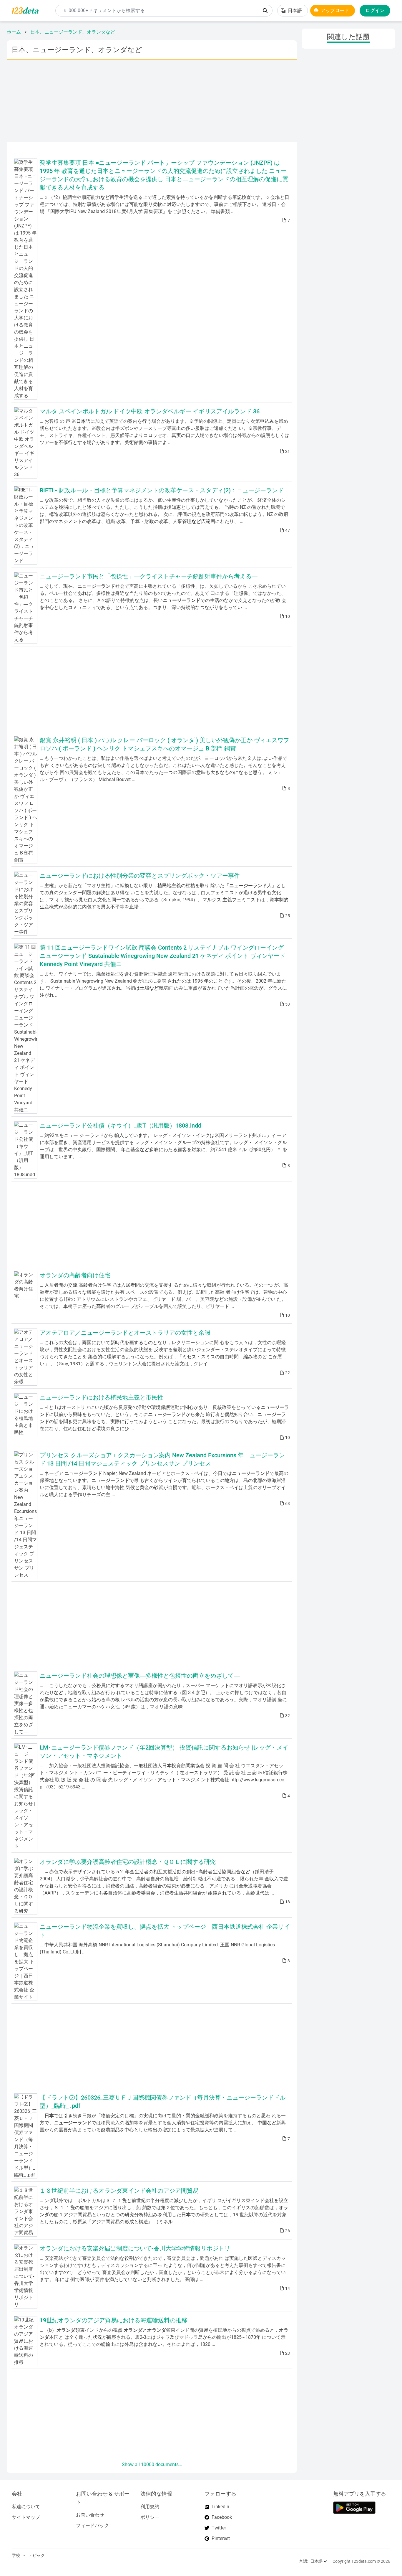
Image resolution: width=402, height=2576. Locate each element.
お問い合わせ (90, 2515)
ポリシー (150, 2517)
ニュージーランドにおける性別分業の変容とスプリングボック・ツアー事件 (140, 876)
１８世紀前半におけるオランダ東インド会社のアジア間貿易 (119, 2191)
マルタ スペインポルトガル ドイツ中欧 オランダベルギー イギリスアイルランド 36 (150, 411)
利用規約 (150, 2507)
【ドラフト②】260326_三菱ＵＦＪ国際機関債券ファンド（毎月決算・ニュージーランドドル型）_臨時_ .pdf (163, 2102)
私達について (26, 2507)
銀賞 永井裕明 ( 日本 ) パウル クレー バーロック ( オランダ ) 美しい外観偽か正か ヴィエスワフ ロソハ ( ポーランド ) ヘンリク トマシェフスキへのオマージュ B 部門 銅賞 (165, 744)
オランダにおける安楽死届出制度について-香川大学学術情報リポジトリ (135, 2248)
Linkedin (220, 2507)
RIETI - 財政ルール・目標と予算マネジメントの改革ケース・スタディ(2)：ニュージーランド (162, 490)
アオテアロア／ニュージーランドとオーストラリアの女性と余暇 (125, 1333)
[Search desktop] (265, 11)
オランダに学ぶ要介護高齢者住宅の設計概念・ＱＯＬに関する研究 (128, 1862)
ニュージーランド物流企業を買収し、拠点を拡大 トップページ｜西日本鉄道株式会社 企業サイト (165, 1931)
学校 (16, 2555)
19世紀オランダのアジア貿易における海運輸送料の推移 (114, 2320)
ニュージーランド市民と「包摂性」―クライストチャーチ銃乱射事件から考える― (149, 576)
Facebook (222, 2517)
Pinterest (221, 2538)
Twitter (219, 2528)
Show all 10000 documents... (152, 2464)
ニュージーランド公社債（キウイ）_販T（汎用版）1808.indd (121, 1126)
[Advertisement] (152, 101)
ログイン (375, 10)
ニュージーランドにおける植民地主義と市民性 (102, 1397)
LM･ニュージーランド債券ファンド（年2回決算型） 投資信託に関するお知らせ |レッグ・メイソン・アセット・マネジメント (164, 1752)
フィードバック (92, 2525)
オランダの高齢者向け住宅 (75, 1275)
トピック (36, 2555)
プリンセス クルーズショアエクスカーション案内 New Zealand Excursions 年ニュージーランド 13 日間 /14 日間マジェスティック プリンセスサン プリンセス (162, 1459)
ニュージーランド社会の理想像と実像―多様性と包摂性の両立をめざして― (140, 1676)
